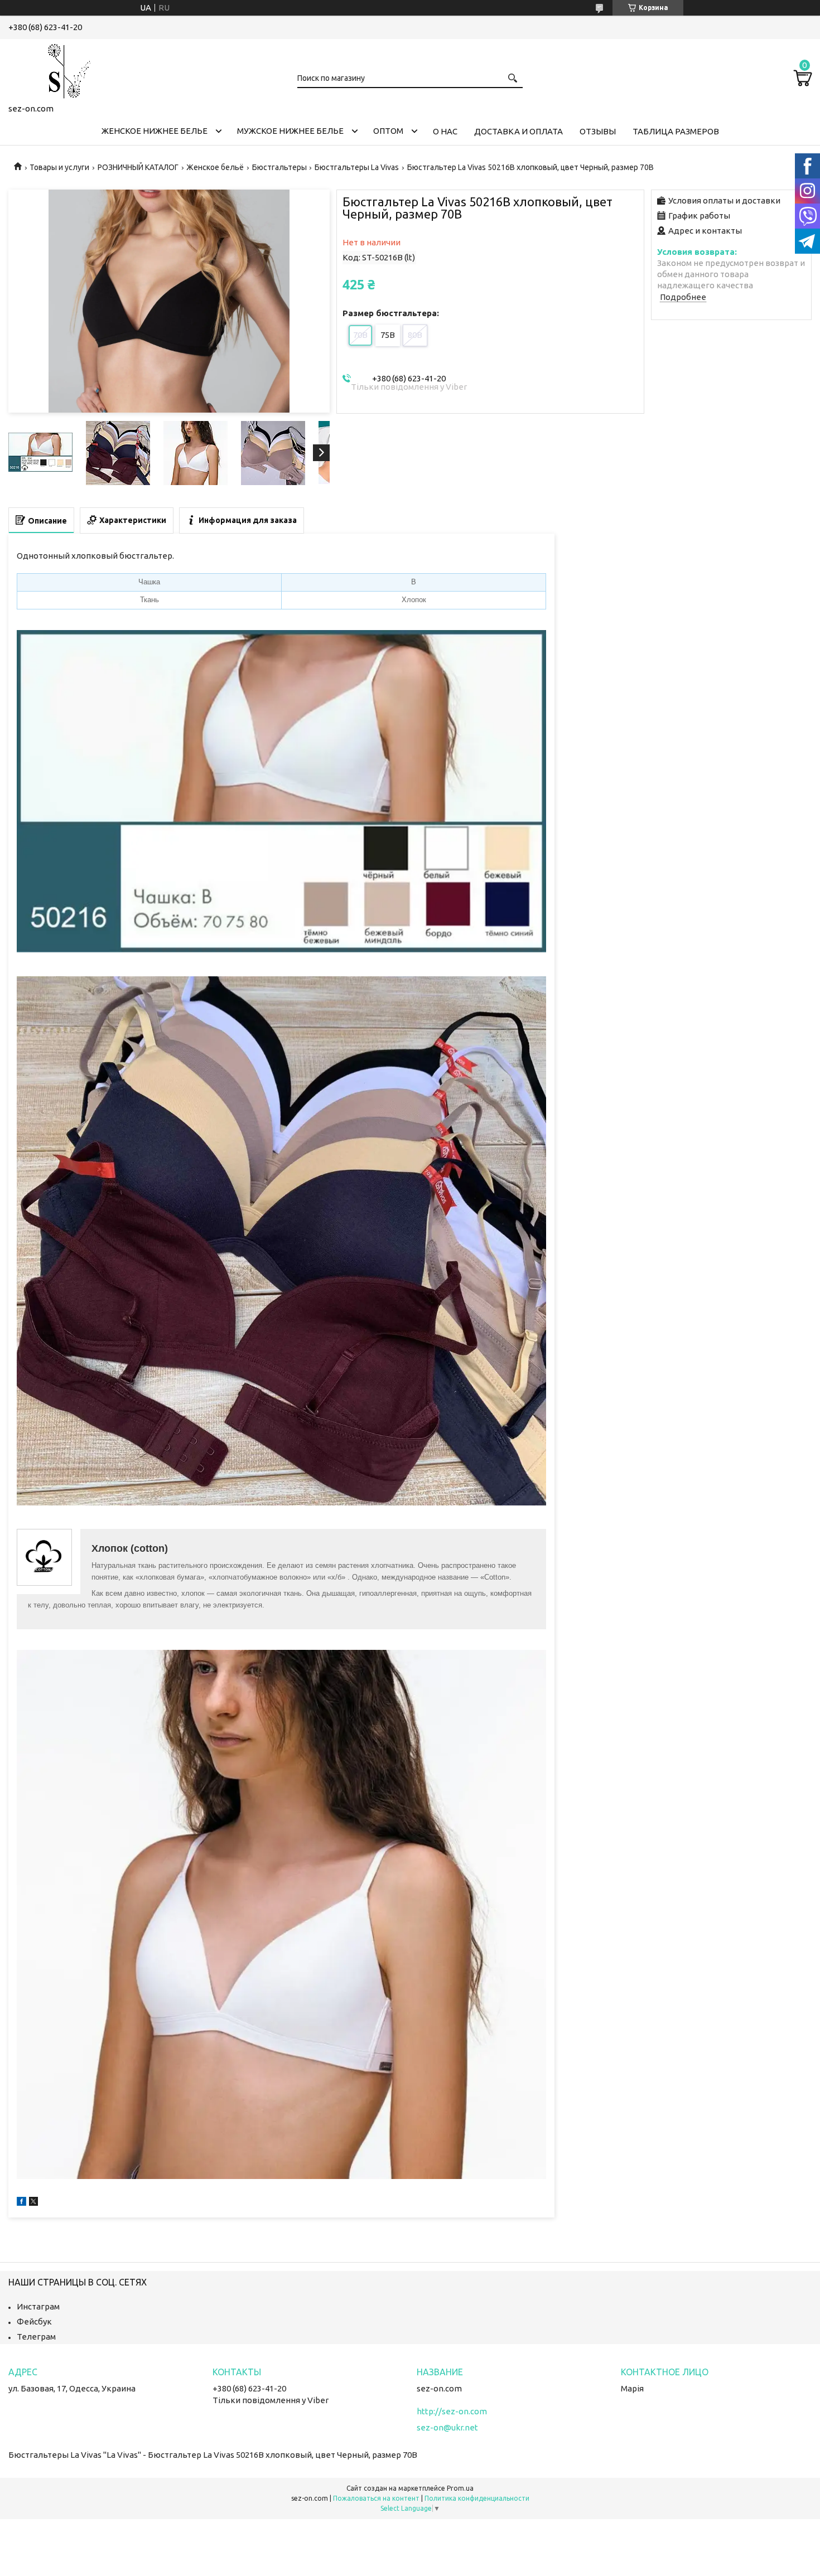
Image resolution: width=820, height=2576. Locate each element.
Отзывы (598, 131)
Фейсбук (34, 2321)
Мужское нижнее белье (290, 131)
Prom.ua (460, 2488)
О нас (445, 131)
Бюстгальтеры (279, 167)
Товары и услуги (59, 167)
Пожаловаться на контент (376, 2498)
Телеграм (36, 2337)
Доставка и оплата (518, 131)
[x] (33, 2203)
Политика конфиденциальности (477, 2498)
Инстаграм (38, 2306)
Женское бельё (215, 167)
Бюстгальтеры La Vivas (357, 167)
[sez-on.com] (64, 69)
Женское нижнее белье (155, 131)
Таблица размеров (676, 131)
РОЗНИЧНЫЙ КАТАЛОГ (138, 167)
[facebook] (21, 2203)
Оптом (388, 131)
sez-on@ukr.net (447, 2427)
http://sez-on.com (452, 2411)
